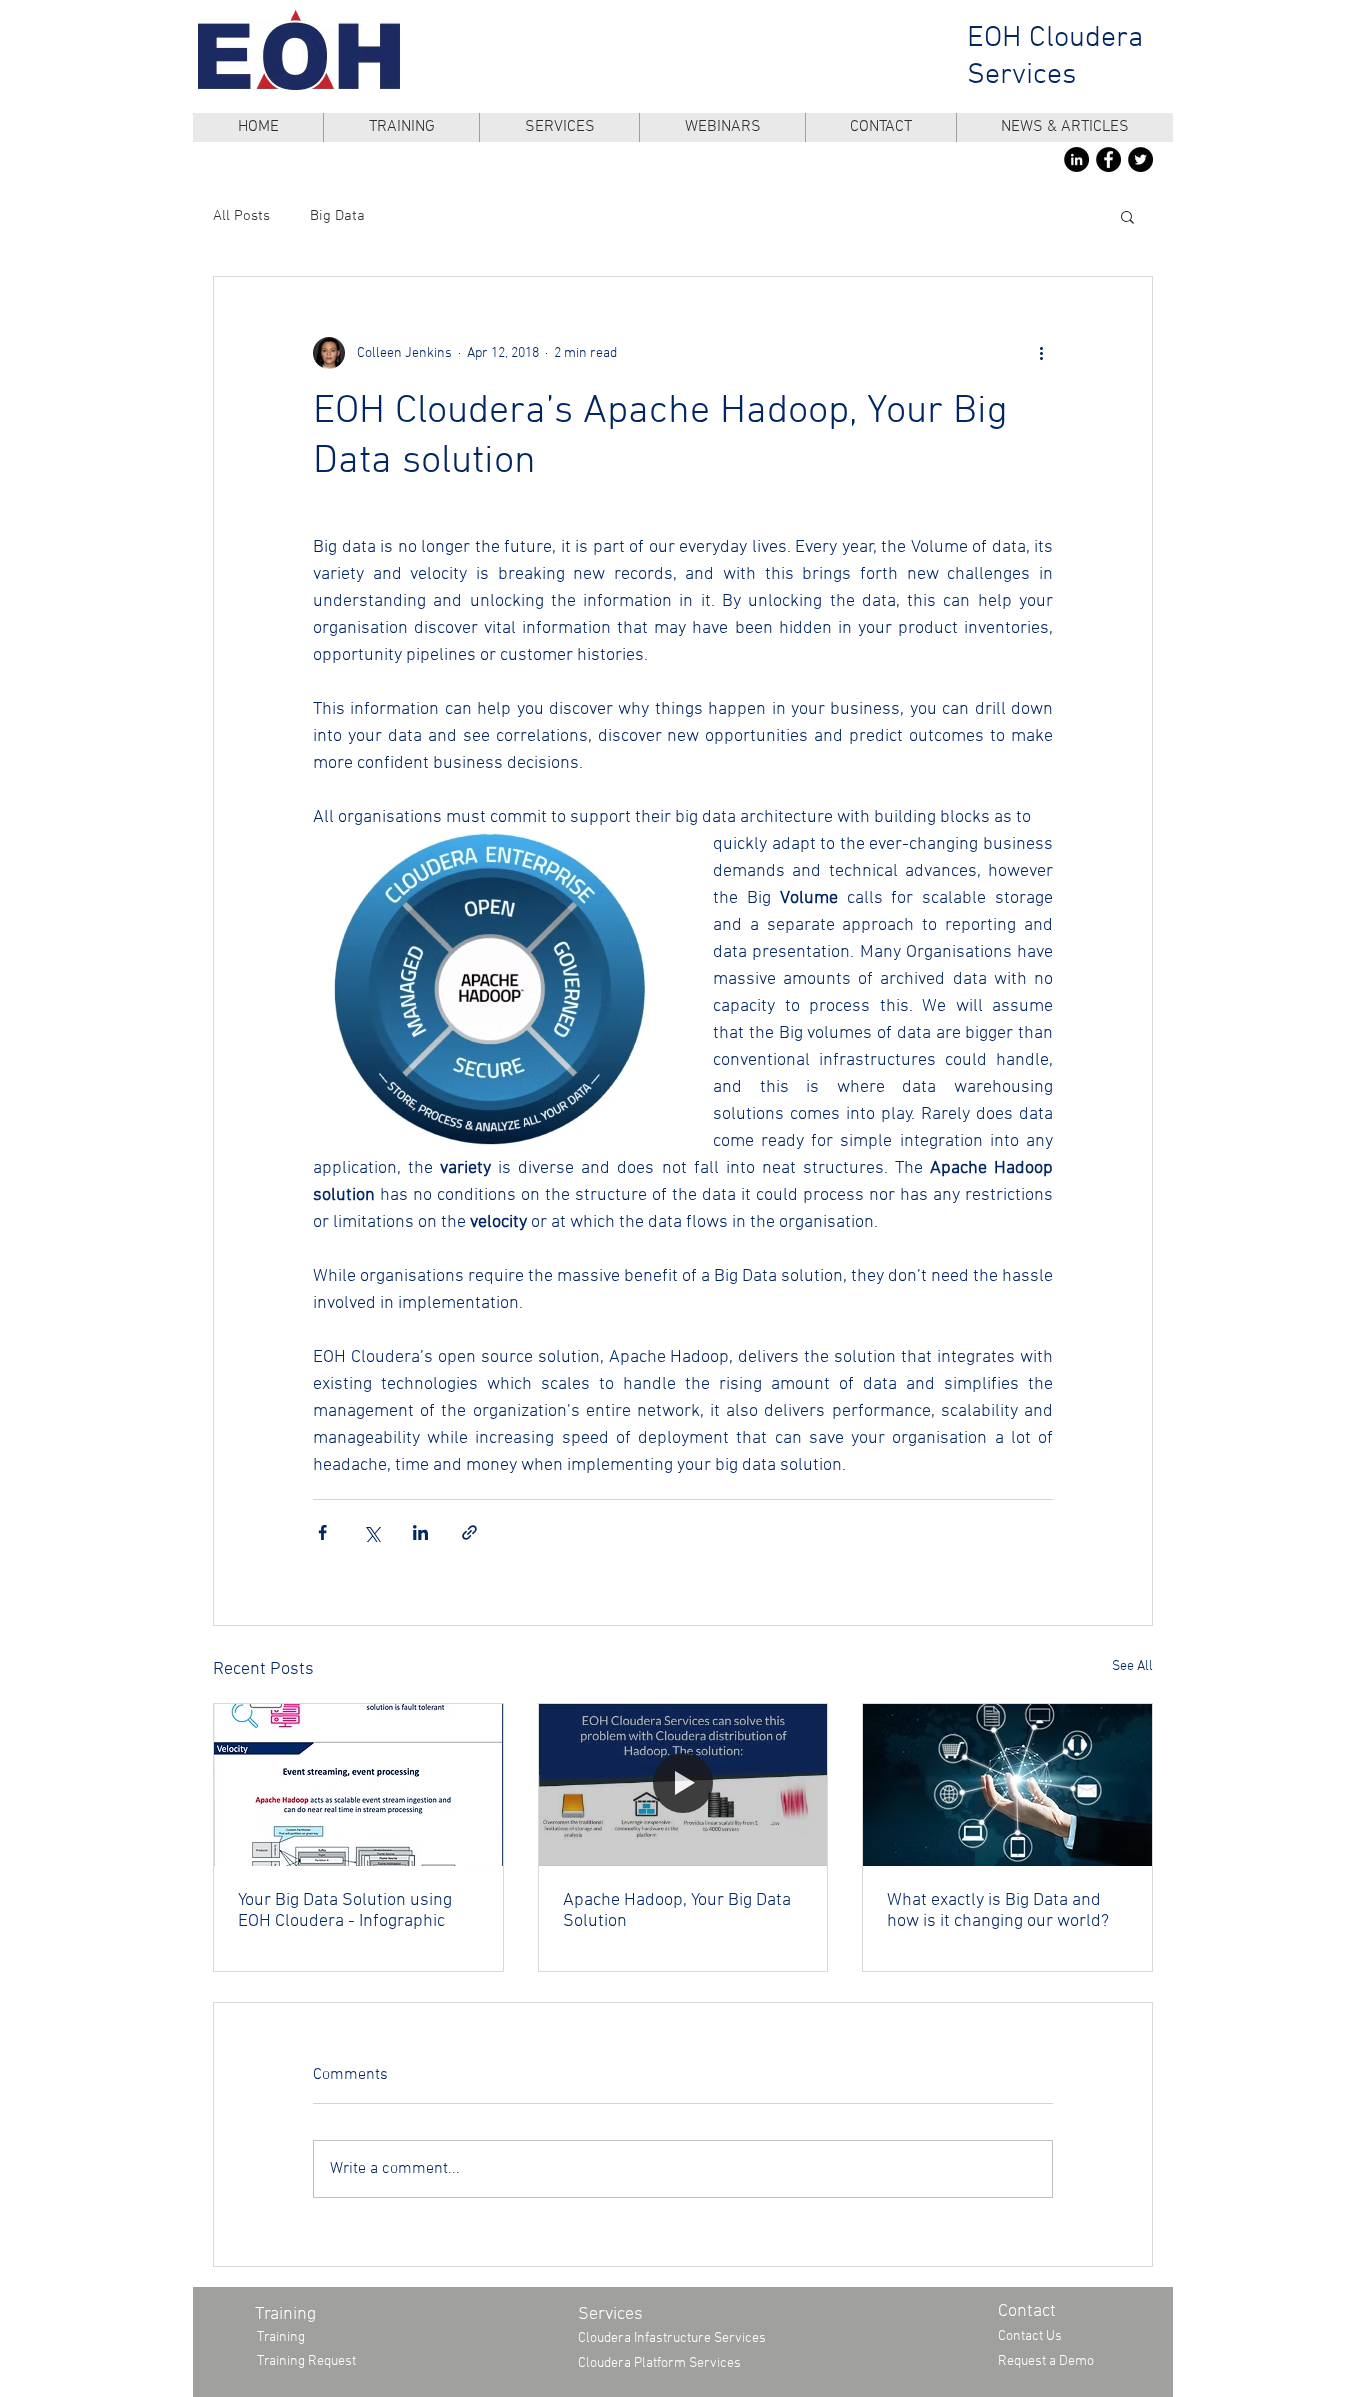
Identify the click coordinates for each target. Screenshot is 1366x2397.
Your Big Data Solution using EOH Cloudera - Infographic (345, 1911)
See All (1132, 1666)
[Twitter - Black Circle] (1140, 159)
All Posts (241, 216)
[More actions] (1041, 353)
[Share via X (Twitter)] (371, 1532)
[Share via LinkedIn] (420, 1532)
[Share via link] (469, 1532)
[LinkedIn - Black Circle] (1076, 159)
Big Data (337, 216)
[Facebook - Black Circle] (1108, 159)
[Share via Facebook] (322, 1532)
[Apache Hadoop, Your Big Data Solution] (683, 1785)
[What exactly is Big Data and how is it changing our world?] (1007, 1785)
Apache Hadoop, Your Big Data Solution (677, 1911)
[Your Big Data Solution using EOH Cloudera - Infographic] (358, 1785)
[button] (1127, 216)
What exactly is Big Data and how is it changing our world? (998, 1911)
